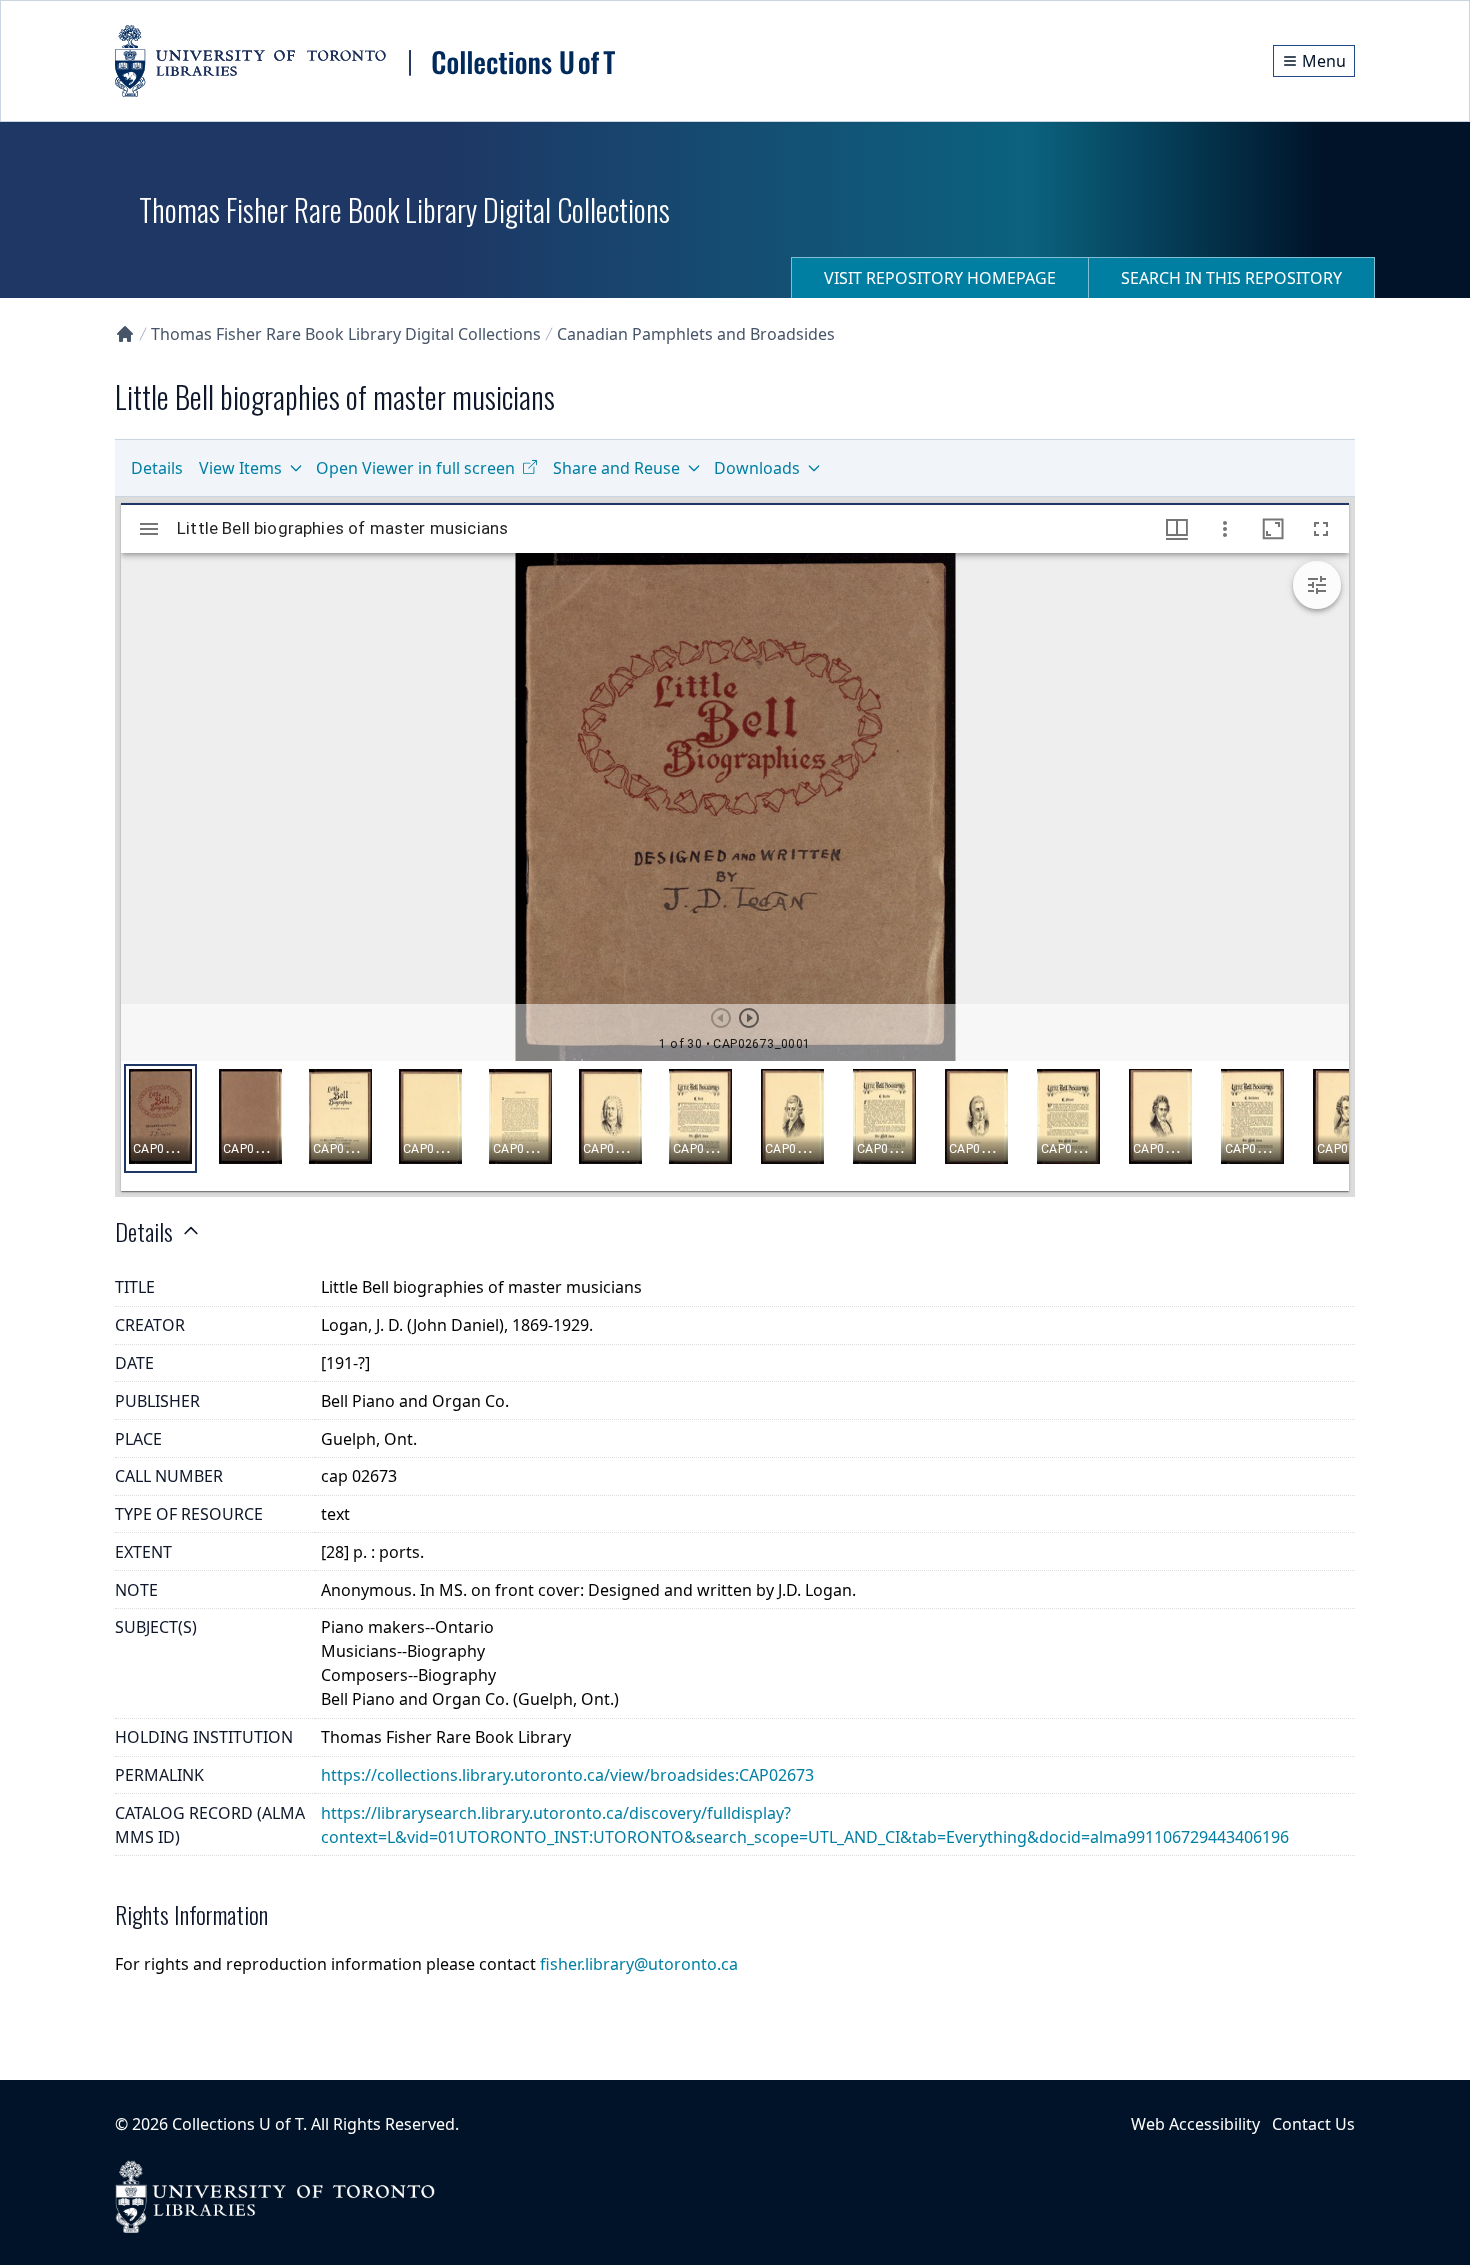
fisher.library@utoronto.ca (639, 1964)
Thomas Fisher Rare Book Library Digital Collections (346, 334)
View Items (240, 468)
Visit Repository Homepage (940, 278)
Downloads (757, 468)
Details (157, 468)
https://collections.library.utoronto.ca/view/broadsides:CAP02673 (567, 1775)
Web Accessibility (1195, 2124)
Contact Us (1313, 2124)
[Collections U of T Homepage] (125, 334)
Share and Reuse (616, 468)
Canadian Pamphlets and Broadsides (696, 334)
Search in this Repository (1231, 278)
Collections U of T (237, 2124)
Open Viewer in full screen (415, 468)
